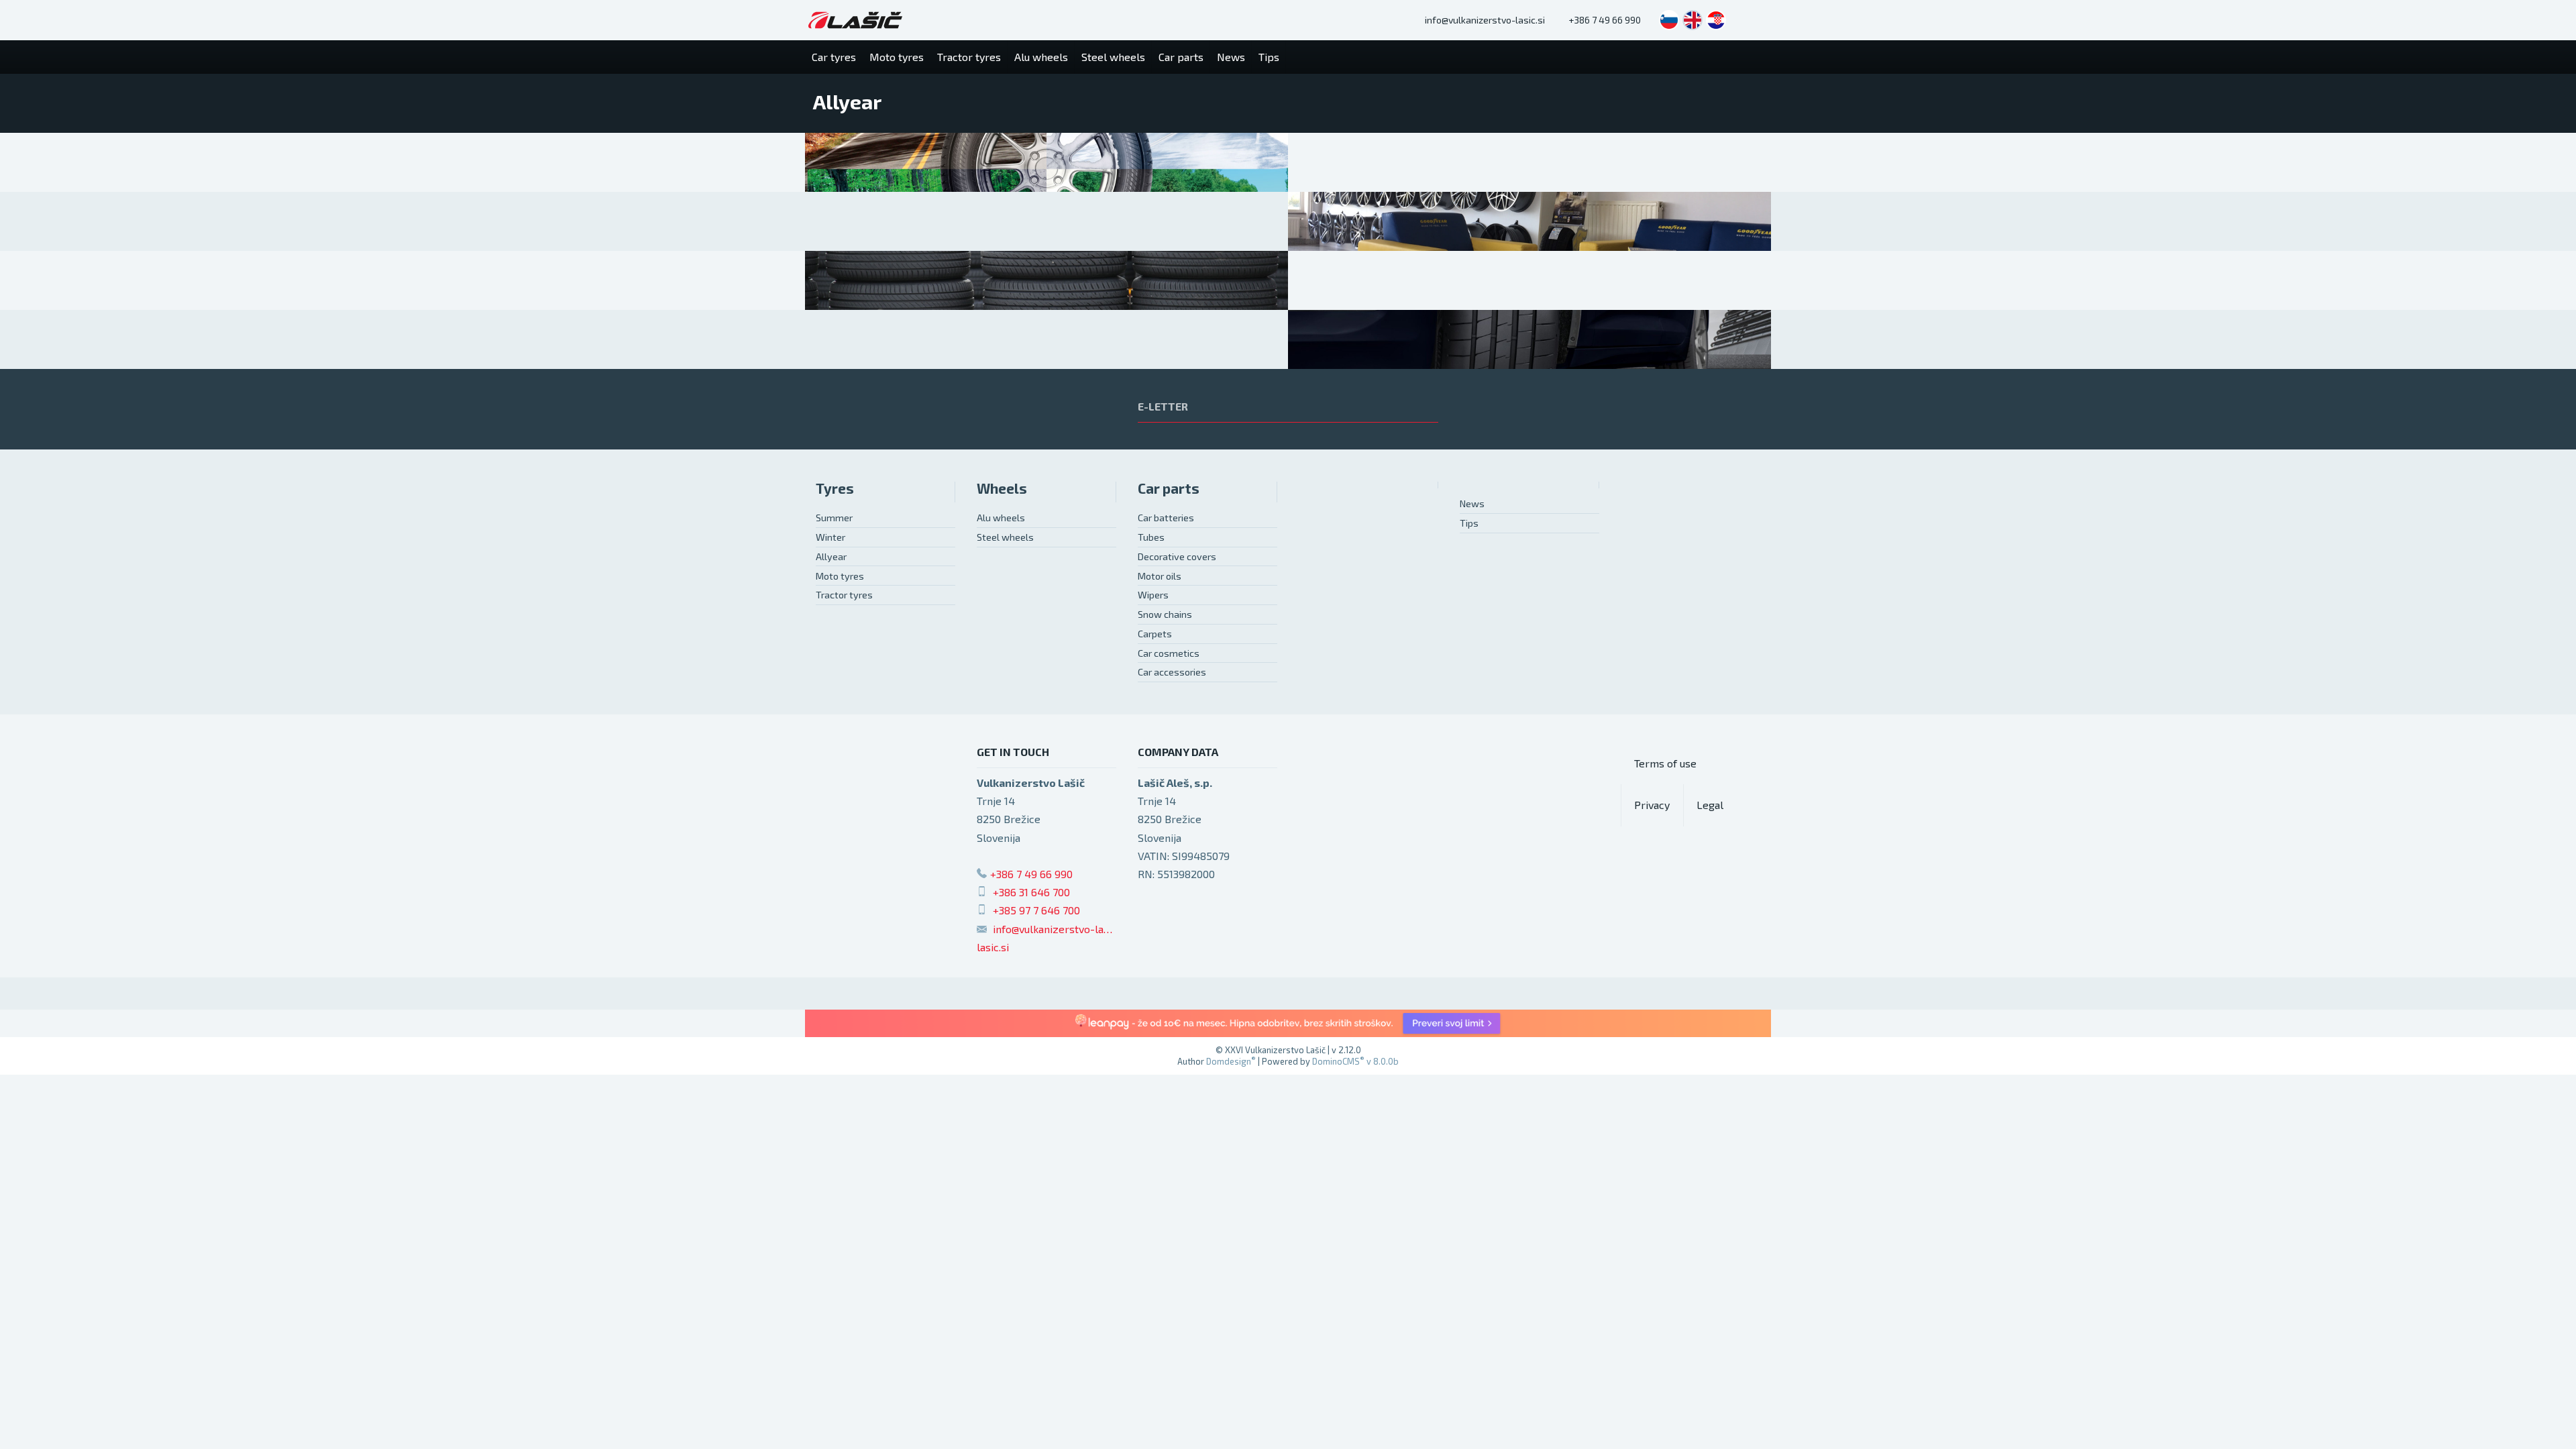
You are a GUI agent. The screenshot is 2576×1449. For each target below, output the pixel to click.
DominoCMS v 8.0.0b (1355, 1061)
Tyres (835, 488)
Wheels (1002, 488)
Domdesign (1231, 1061)
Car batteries (1166, 518)
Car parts (1169, 488)
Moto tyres (840, 576)
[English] (1693, 20)
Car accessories (1172, 672)
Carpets (1155, 634)
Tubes (1151, 537)
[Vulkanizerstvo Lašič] (855, 20)
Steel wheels (1005, 537)
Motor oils (1160, 576)
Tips (1469, 523)
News (1472, 503)
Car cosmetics (1169, 653)
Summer (834, 518)
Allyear (831, 556)
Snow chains (1165, 614)
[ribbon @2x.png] (1288, 1023)
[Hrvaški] (1716, 20)
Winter (830, 537)
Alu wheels (1001, 518)
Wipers (1153, 595)
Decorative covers (1177, 556)
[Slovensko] (1669, 20)
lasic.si (993, 947)
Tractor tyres (844, 595)
